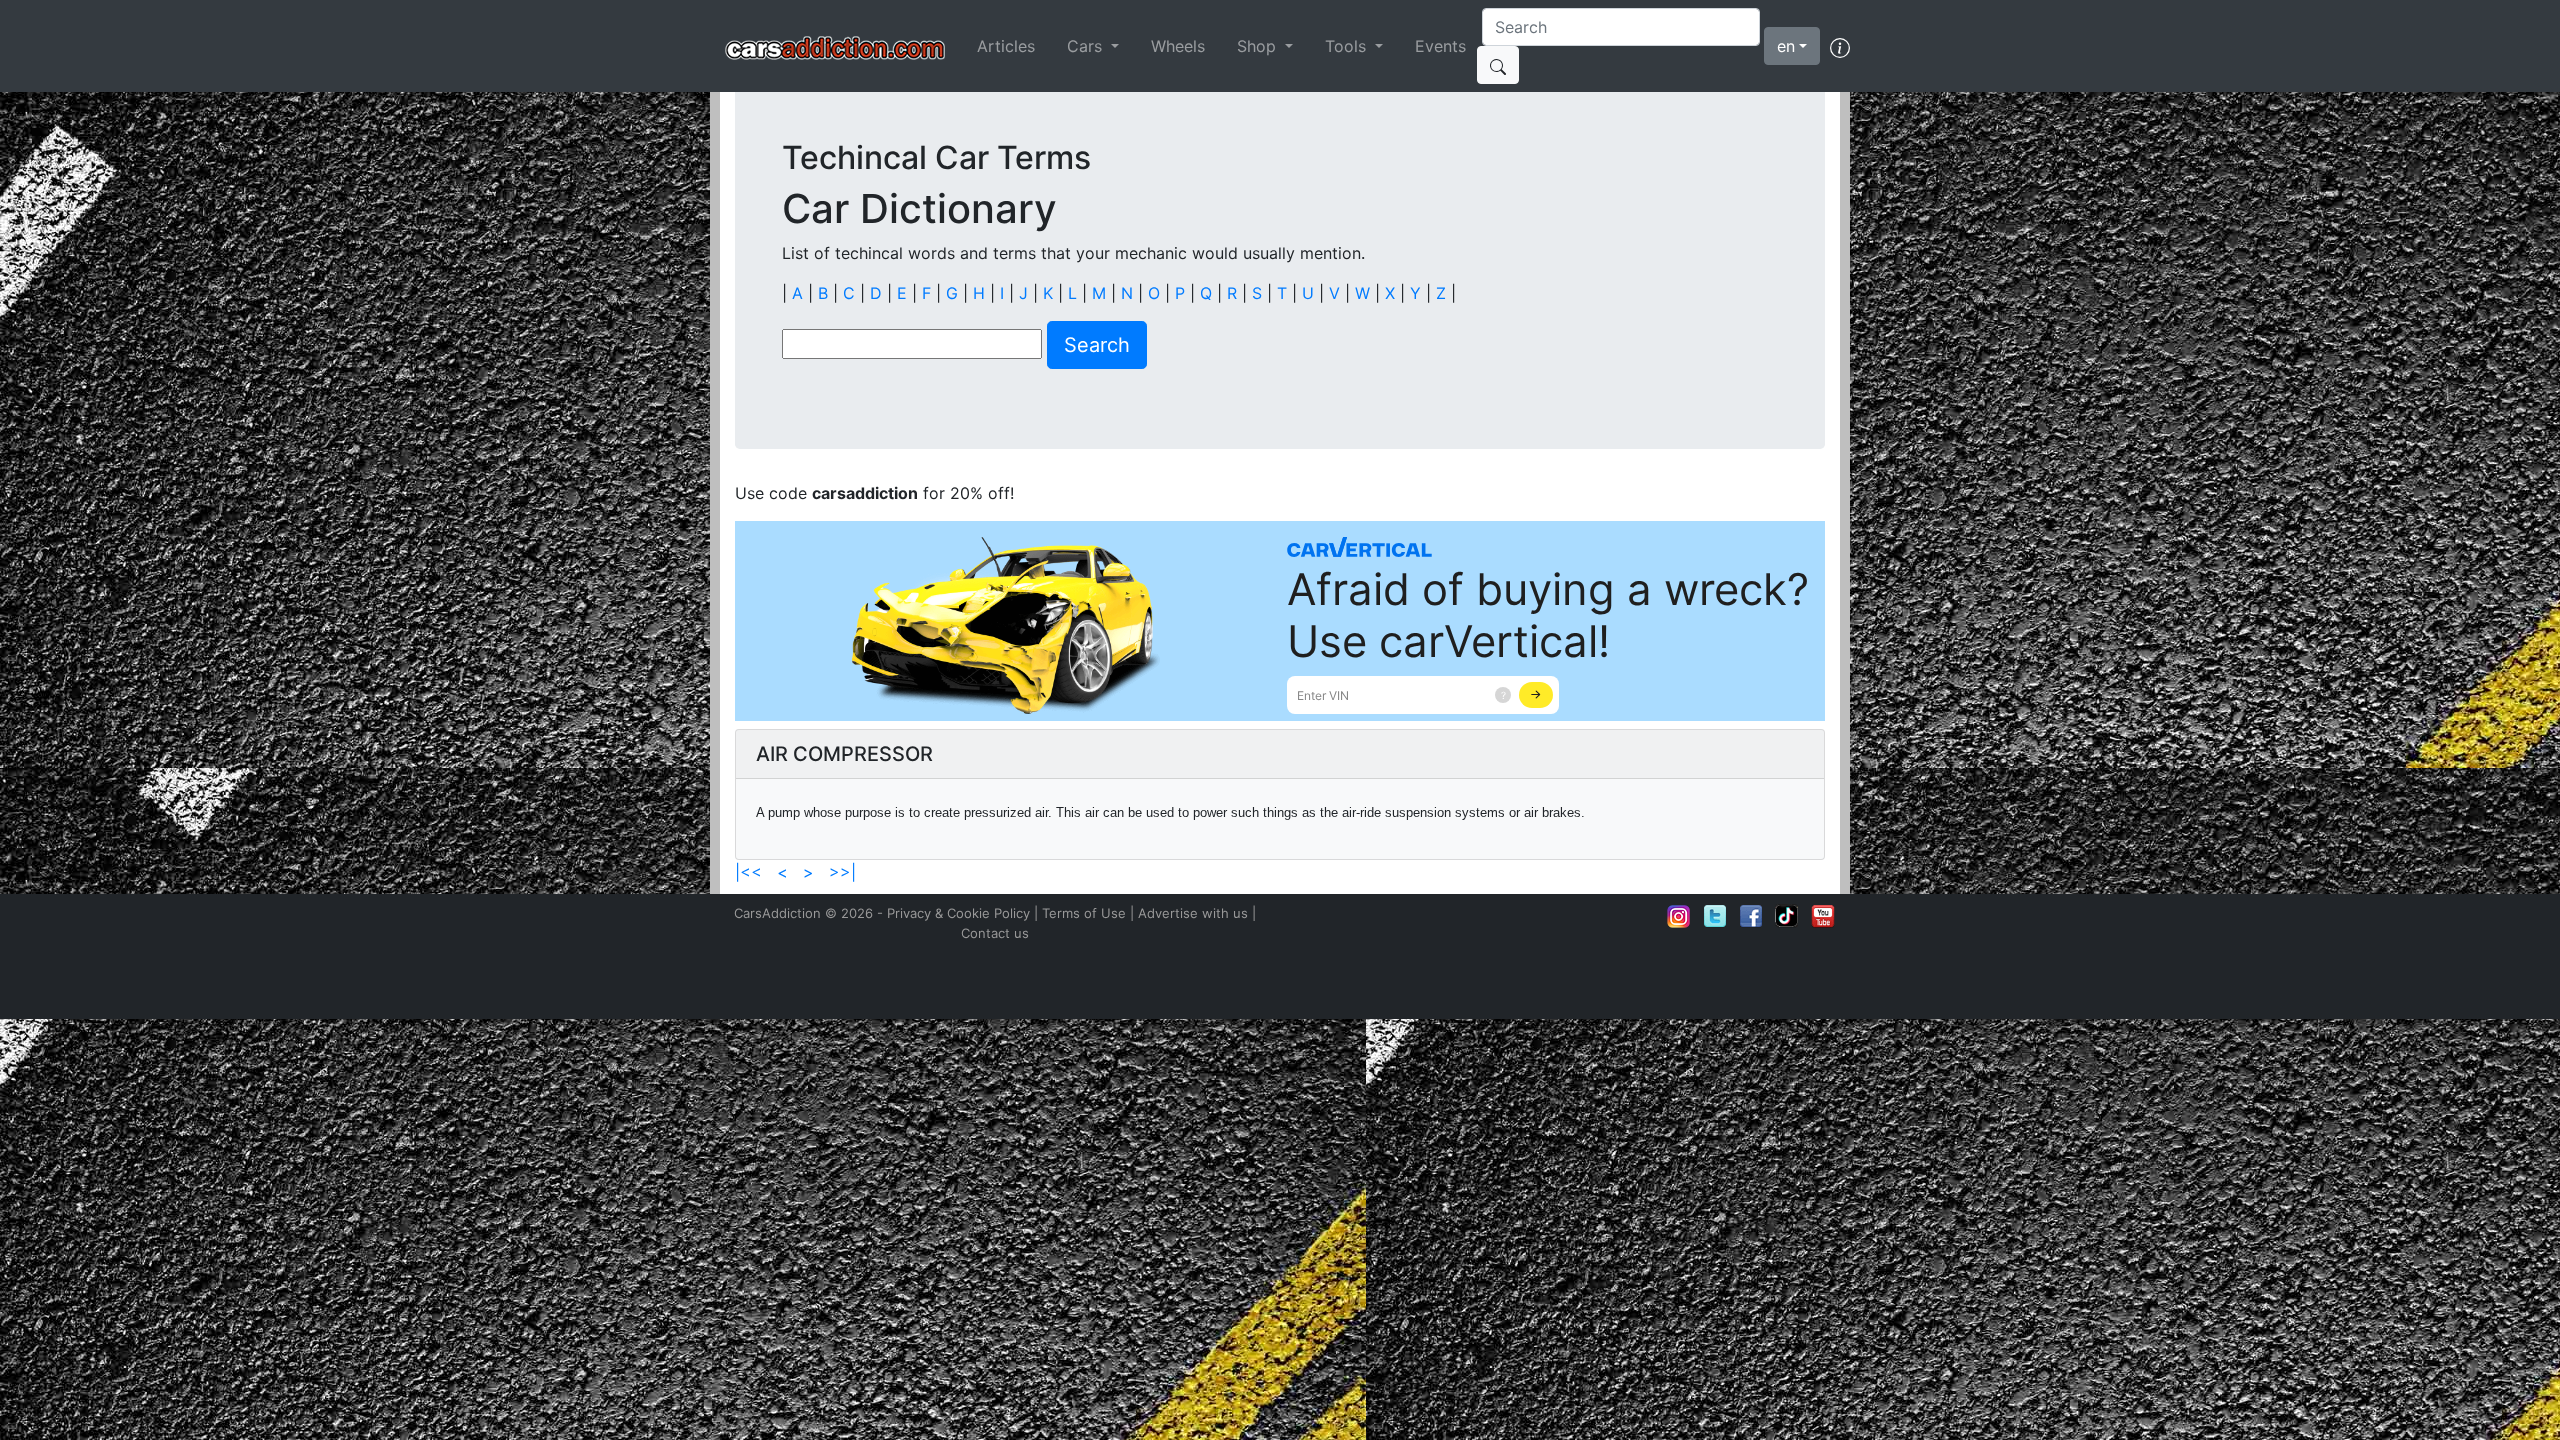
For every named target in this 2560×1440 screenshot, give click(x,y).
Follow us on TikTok (1787, 916)
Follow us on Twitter (1715, 916)
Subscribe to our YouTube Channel (1823, 916)
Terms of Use (1084, 913)
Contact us (995, 933)
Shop (1259, 46)
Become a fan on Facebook (1751, 916)
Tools (1348, 46)
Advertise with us (1193, 913)
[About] (1840, 46)
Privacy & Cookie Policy (958, 913)
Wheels (1178, 46)
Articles (1006, 46)
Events (1440, 46)
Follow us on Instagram (1679, 916)
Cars (1087, 46)
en (1786, 46)
